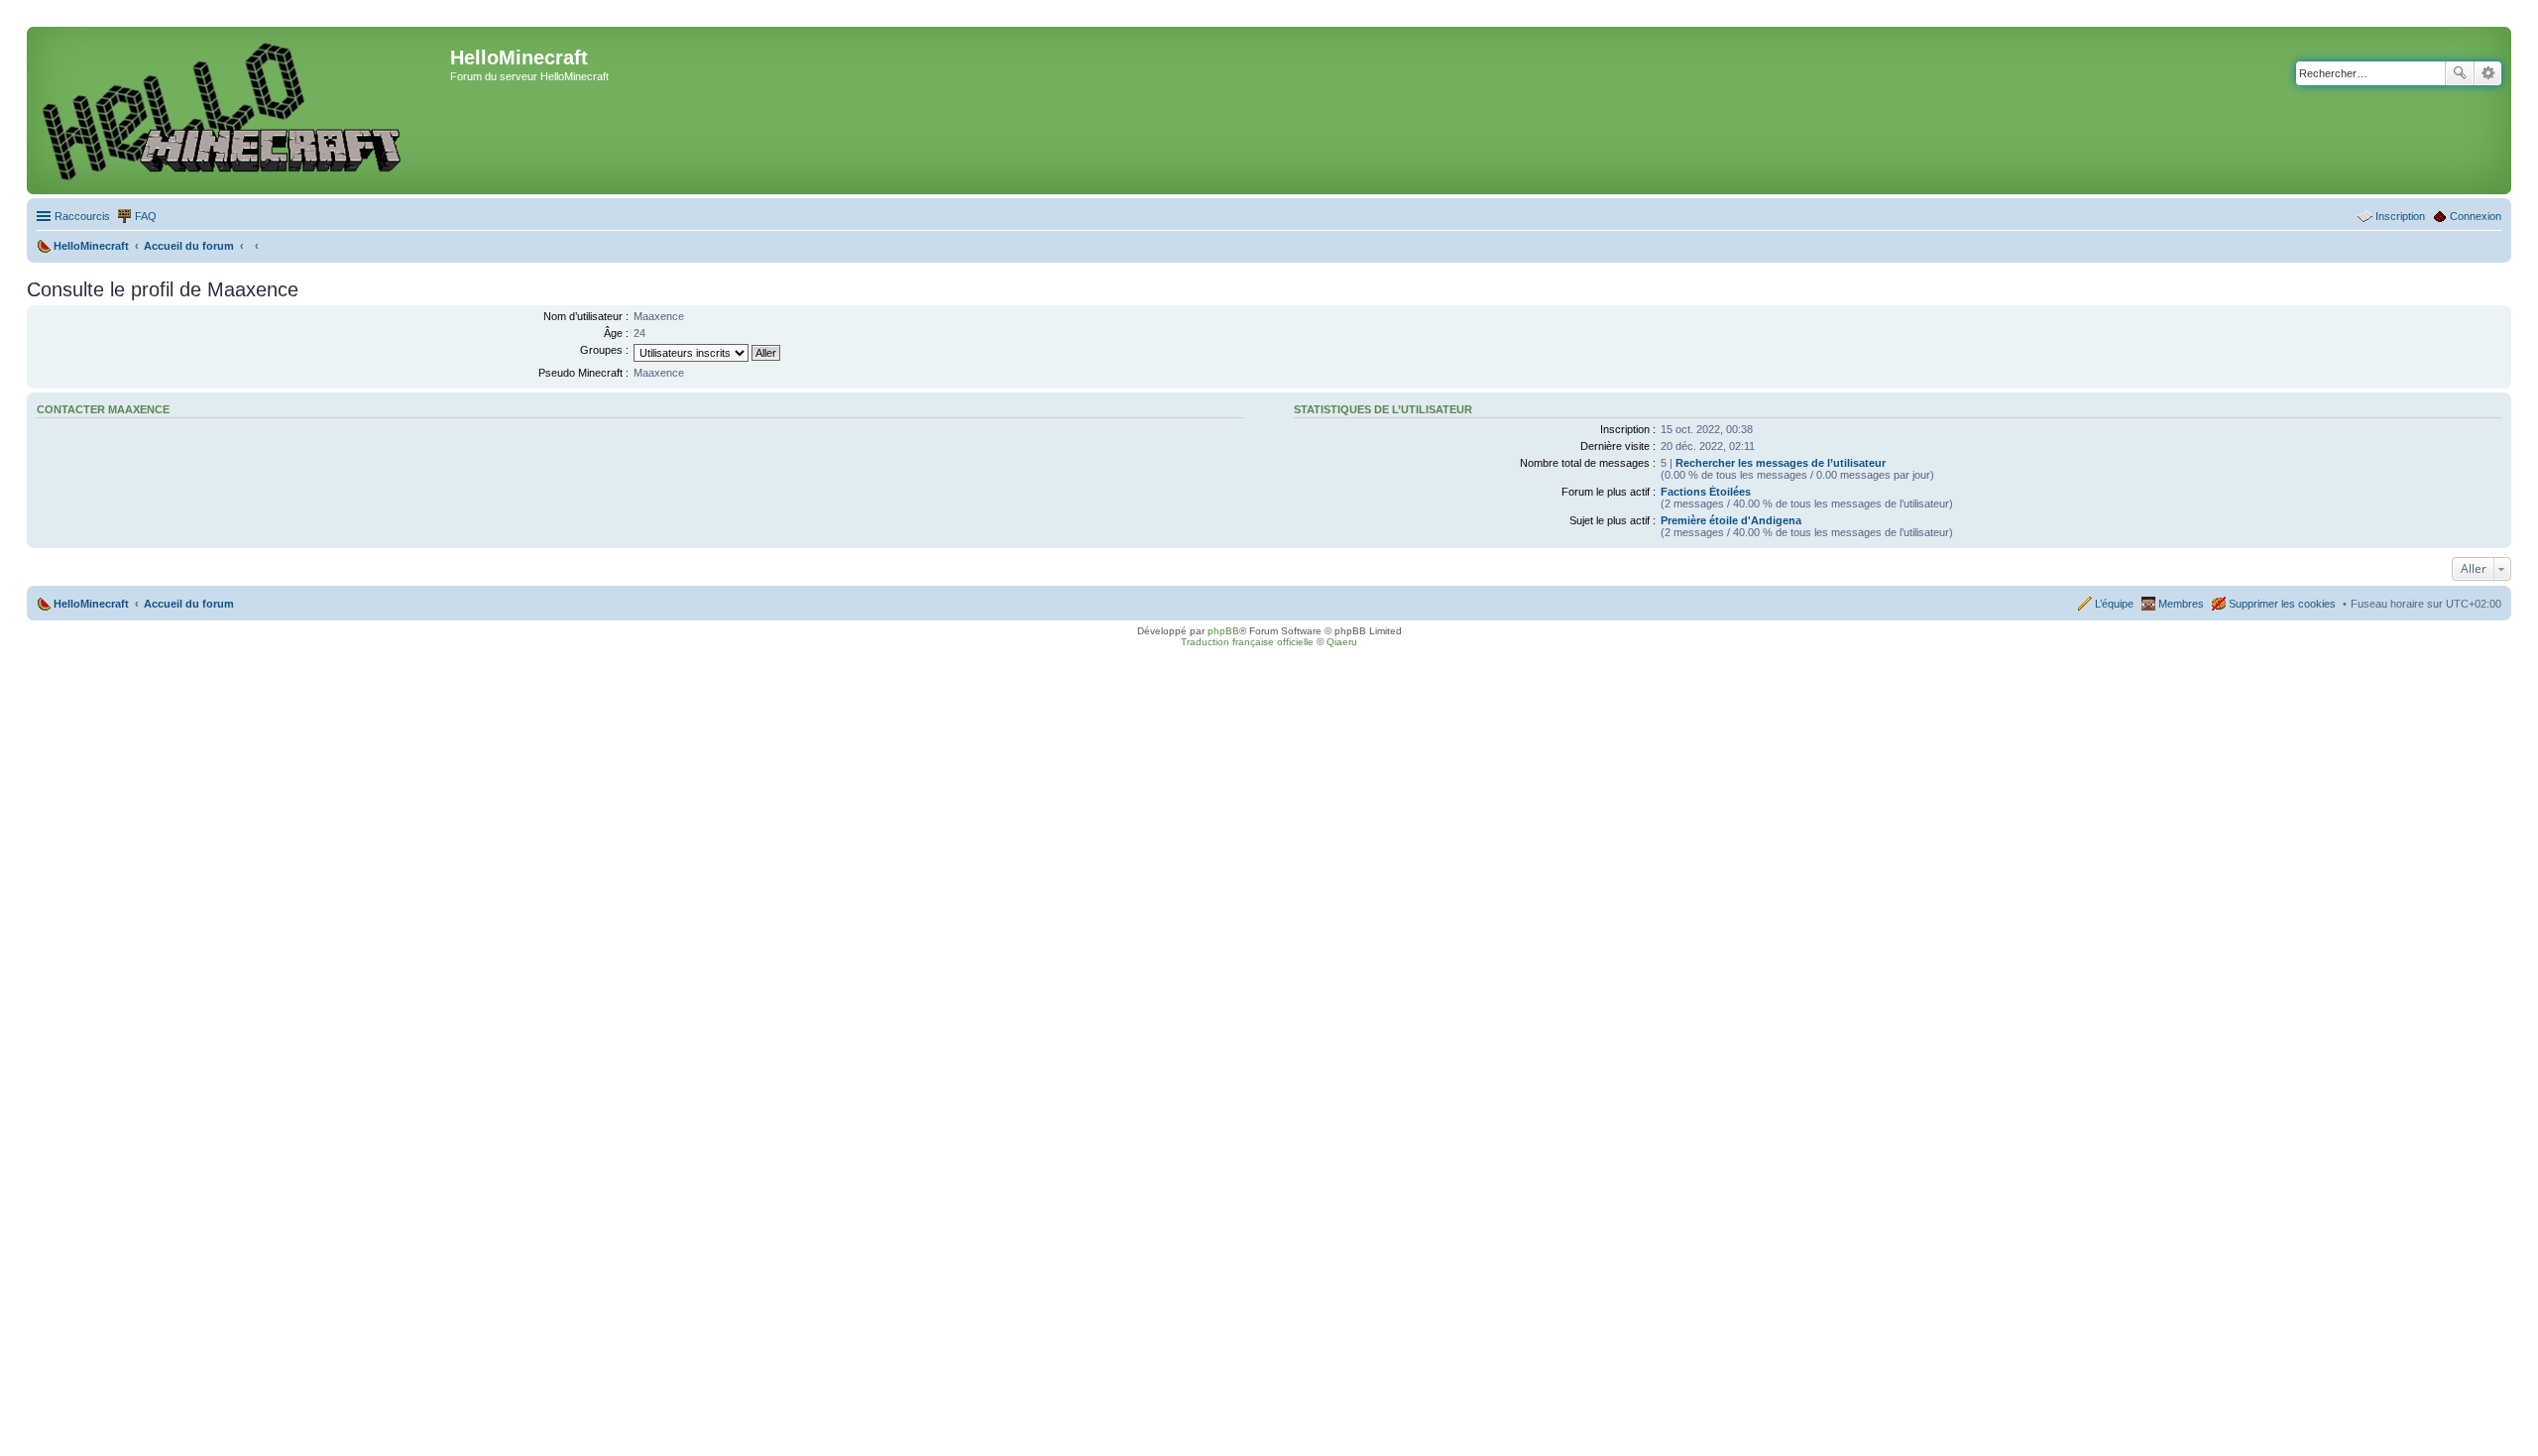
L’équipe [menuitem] (2114, 604)
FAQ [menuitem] (146, 216)
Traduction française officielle (1247, 642)
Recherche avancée (2488, 73)
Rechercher (2460, 73)
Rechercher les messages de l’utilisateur (1781, 463)
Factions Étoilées (1706, 492)
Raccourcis (82, 216)
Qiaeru (1342, 642)
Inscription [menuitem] (2400, 216)
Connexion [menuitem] (2476, 216)
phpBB (1223, 631)
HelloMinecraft (91, 604)
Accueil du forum (189, 604)
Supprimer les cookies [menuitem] (2282, 604)
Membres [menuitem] (2181, 604)
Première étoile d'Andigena (1731, 520)
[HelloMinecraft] (241, 111)
